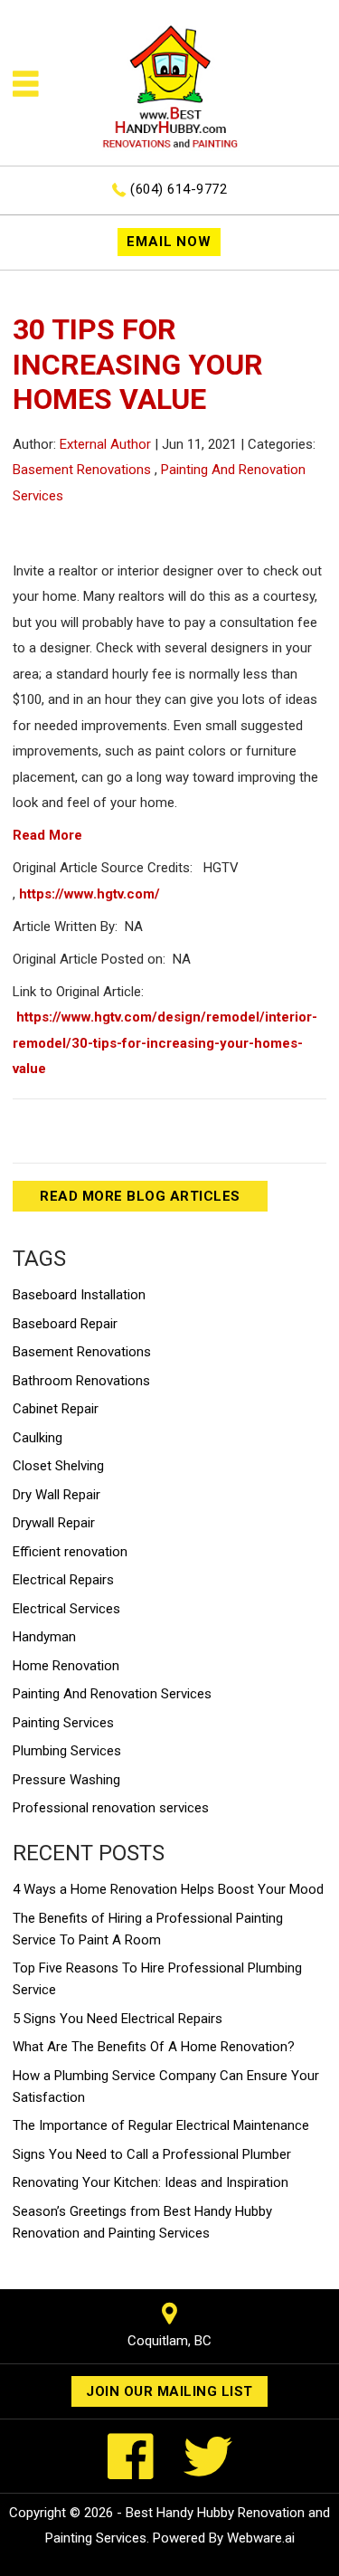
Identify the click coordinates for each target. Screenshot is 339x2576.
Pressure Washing (66, 1780)
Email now (169, 242)
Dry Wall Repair (56, 1495)
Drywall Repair (54, 1523)
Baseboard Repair (65, 1324)
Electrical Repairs (63, 1580)
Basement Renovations (82, 470)
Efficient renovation (70, 1552)
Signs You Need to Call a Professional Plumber (152, 2154)
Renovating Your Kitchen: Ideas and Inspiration (151, 2182)
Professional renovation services (111, 1808)
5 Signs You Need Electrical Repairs (118, 2019)
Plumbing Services (67, 1751)
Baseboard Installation (79, 1295)
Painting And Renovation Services (112, 1694)
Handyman (44, 1637)
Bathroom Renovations (81, 1381)
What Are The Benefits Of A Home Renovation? (154, 2047)
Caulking (38, 1438)
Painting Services (63, 1723)
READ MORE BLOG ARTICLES (140, 1196)
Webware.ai (261, 2538)
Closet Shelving (58, 1466)
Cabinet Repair (56, 1409)
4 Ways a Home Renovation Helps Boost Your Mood (168, 1889)
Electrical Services (66, 1609)
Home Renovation (66, 1666)
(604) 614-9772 (179, 189)
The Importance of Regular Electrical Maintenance (161, 2125)
